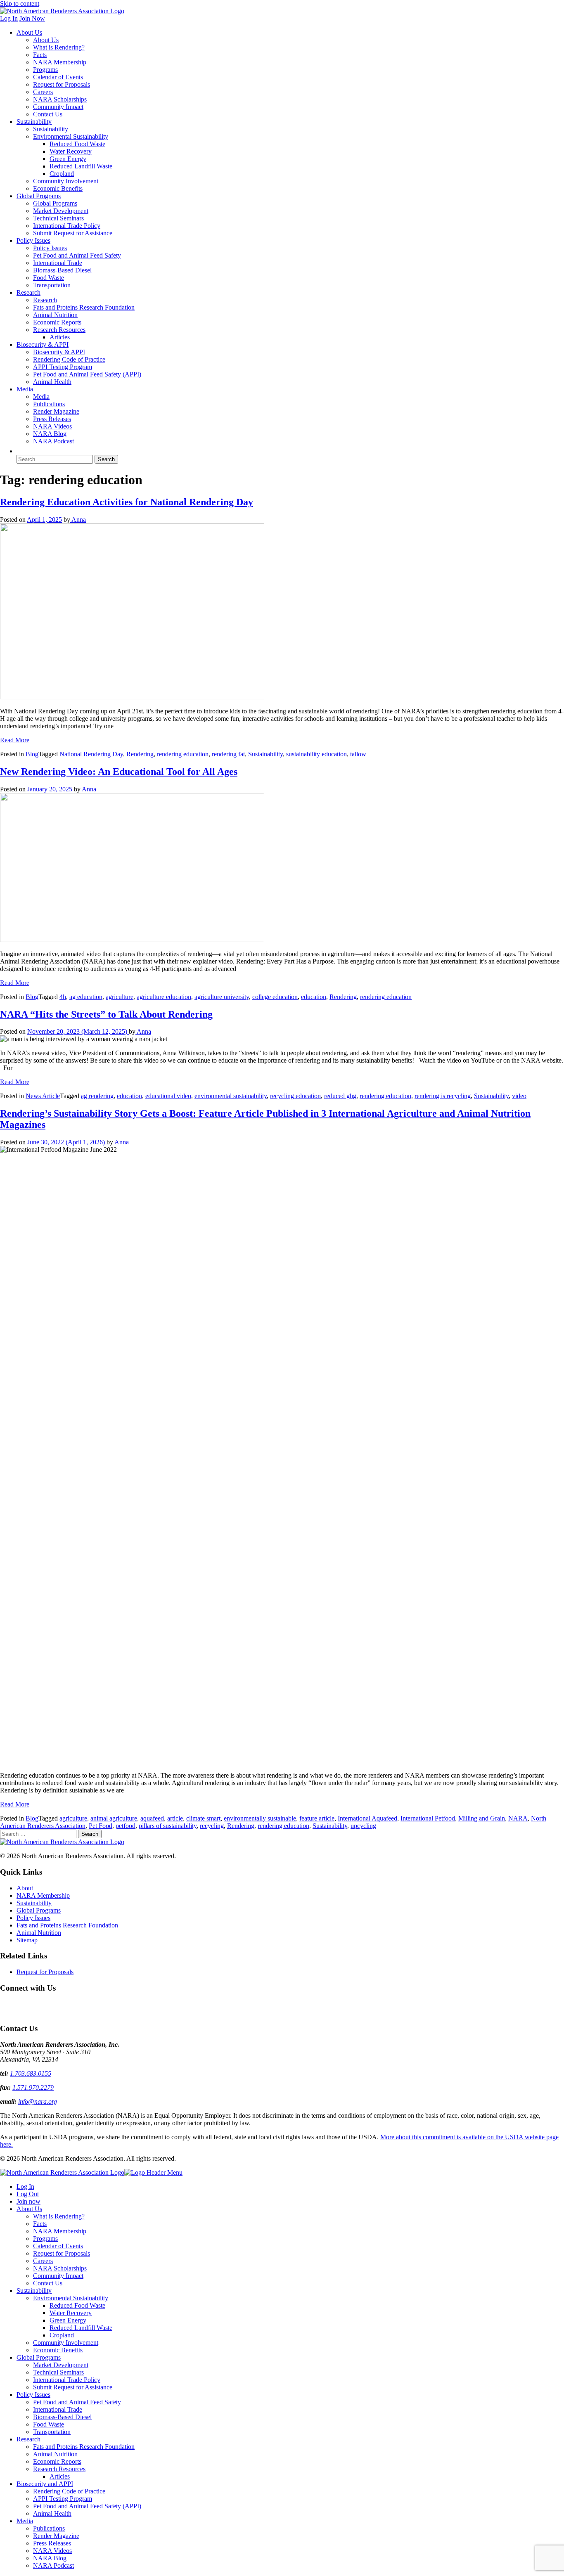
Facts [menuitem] (40, 2224)
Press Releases (52, 419)
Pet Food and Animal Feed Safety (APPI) (87, 374)
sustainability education (316, 754)
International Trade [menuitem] (58, 2409)
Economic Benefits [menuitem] (58, 2350)
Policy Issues (33, 240)
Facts (40, 55)
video (519, 1096)
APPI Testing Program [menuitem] (63, 2499)
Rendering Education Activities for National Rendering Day (127, 502)
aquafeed (152, 1818)
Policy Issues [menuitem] (33, 2395)
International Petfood (428, 1818)
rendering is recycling (443, 1096)
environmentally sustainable (260, 1818)
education (314, 997)
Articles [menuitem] (60, 2476)
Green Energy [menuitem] (68, 2320)
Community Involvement (66, 181)
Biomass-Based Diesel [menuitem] (62, 2417)
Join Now (32, 18)
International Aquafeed (367, 1818)
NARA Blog (50, 434)
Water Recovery (71, 151)
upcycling (363, 1826)
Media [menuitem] (25, 2521)
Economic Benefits (58, 188)
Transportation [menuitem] (52, 2432)
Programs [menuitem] (45, 2239)
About (25, 1888)
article (175, 1818)
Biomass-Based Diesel (62, 270)
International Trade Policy (67, 226)
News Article (43, 1096)
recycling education (295, 1096)
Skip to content (20, 4)
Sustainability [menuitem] (34, 2291)
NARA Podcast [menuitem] (53, 2565)
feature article (317, 1818)
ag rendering (97, 1096)
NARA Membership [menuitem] (60, 2231)
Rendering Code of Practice (69, 359)
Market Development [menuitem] (61, 2365)
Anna (78, 520)
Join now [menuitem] (28, 2201)
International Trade (58, 263)
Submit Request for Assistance (73, 233)
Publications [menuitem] (49, 2528)
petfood (126, 1826)
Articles (60, 337)
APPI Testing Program (63, 367)
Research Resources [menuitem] (59, 2469)
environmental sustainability (231, 1096)
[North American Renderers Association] (62, 1842)
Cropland (62, 174)
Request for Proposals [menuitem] (62, 2253)
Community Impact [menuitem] (58, 2276)
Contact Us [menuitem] (48, 2283)
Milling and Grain (482, 1818)
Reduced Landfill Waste (81, 166)
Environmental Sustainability (71, 136)
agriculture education (164, 997)
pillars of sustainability (168, 1826)
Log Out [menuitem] (28, 2194)
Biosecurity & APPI (43, 344)
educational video (168, 1096)
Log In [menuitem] (25, 2187)
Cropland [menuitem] (62, 2335)
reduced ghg (340, 1096)
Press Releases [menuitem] (52, 2543)
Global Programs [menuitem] (39, 2357)
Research (28, 292)
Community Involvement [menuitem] (66, 2343)
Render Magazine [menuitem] (56, 2536)
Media (25, 389)
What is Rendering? (59, 47)
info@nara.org (38, 2101)
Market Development (61, 211)
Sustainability (34, 122)
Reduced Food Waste (77, 144)
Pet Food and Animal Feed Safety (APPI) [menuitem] (87, 2506)
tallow (358, 754)
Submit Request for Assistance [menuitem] (73, 2387)
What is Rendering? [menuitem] (59, 2216)
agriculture (120, 997)
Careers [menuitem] (43, 2261)
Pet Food (101, 1826)
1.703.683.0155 (31, 2073)
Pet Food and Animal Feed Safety (77, 255)
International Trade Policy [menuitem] (67, 2380)
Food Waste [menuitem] (49, 2424)
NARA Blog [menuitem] (50, 2558)
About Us (29, 32)
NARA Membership (60, 62)
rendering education (183, 754)
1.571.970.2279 (33, 2087)
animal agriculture (114, 1818)
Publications (49, 404)
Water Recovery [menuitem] (71, 2313)
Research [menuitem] (28, 2439)
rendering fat (228, 754)
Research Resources (59, 330)
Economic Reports (57, 322)
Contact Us (48, 114)
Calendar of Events (58, 77)
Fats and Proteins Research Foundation (84, 307)
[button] (21, 451)
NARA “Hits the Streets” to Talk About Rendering (106, 1014)
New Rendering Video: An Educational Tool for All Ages (119, 772)
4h (63, 997)
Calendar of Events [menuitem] (58, 2246)
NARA (518, 1818)
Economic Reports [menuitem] (57, 2461)
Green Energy (68, 159)
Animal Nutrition (55, 315)
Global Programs (39, 196)
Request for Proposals (62, 84)
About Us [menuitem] (29, 2209)
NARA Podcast (53, 441)
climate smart (203, 1818)
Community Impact (58, 107)
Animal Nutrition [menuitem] (55, 2454)
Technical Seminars (58, 218)
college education (275, 997)
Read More (15, 740)
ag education (86, 997)
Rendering (140, 754)
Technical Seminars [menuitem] (58, 2372)
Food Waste (49, 278)
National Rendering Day (91, 754)
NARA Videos (52, 426)
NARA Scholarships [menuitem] (60, 2268)
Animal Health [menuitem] (52, 2513)
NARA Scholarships (60, 99)
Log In (9, 18)
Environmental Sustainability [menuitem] (71, 2298)
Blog (32, 754)
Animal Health (52, 382)
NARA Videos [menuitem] (52, 2551)
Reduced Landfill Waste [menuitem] (81, 2328)
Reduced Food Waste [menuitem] (77, 2305)
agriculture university (222, 997)
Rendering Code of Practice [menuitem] (69, 2491)
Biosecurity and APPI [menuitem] (45, 2484)
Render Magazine (56, 411)
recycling (212, 1826)
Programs (45, 70)
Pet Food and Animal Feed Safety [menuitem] (77, 2402)
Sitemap (27, 1940)
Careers (43, 92)
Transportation (52, 285)
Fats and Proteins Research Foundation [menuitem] (84, 2447)
